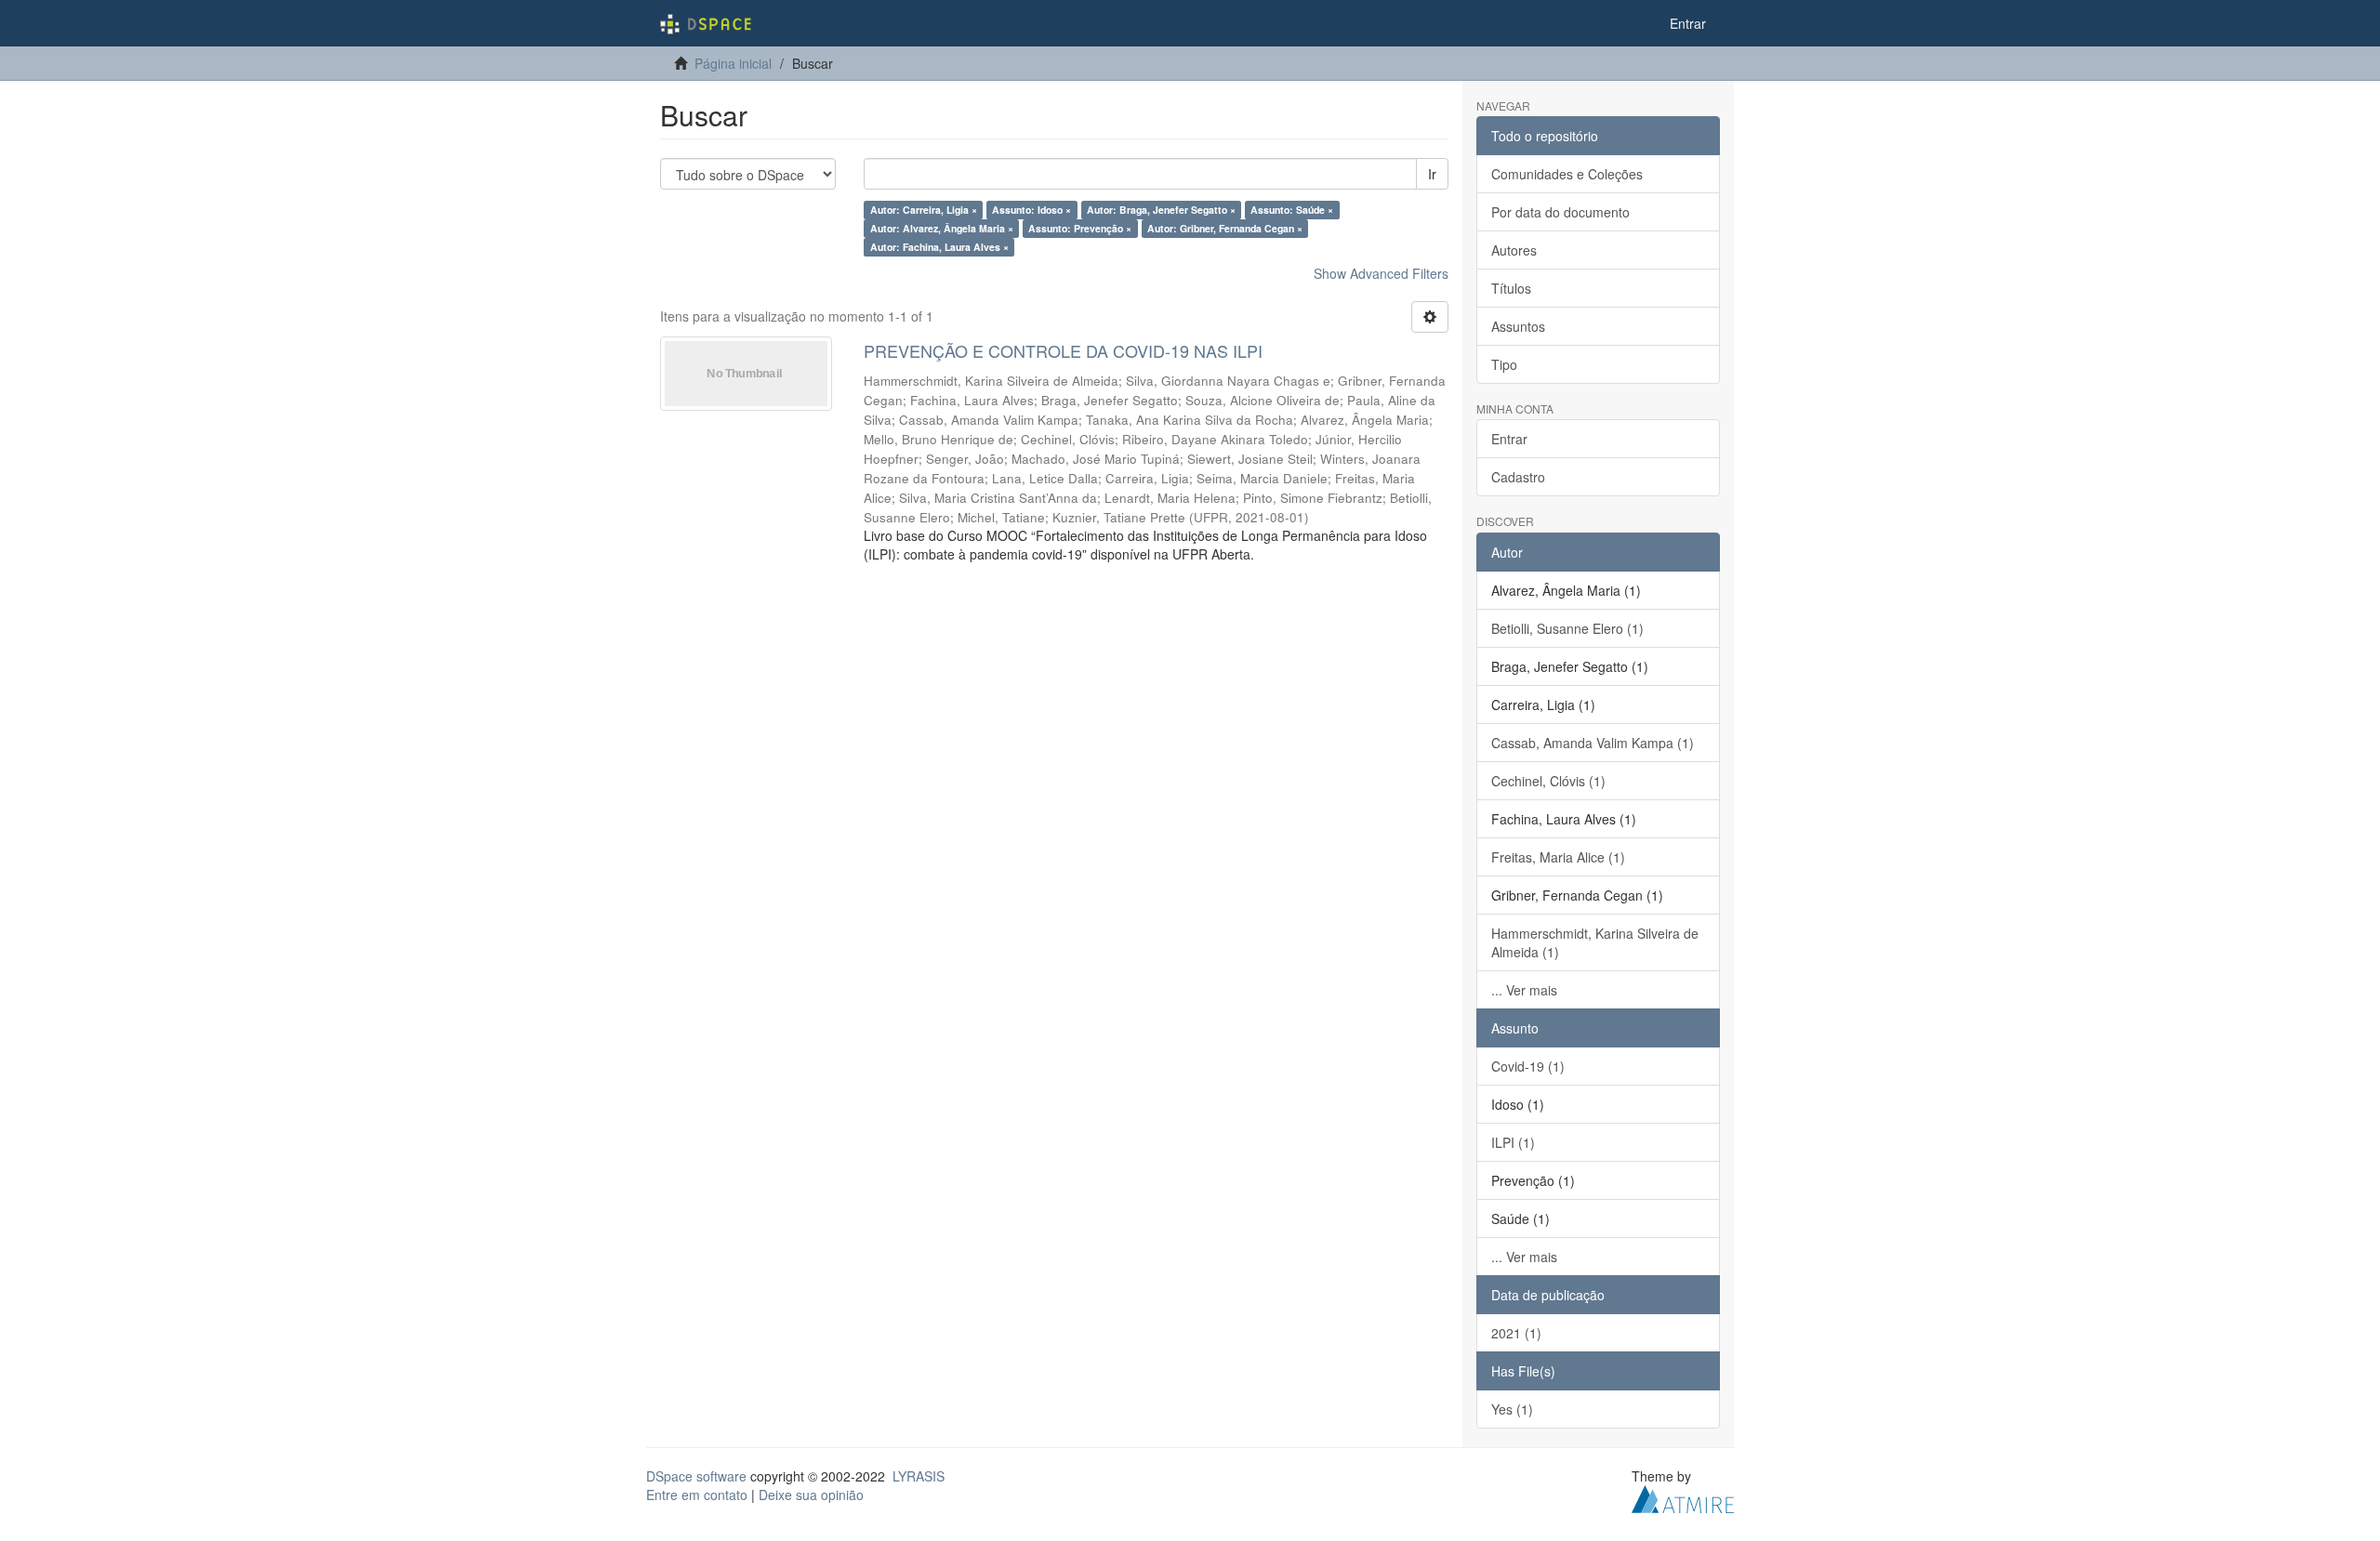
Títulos (1511, 288)
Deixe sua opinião (811, 1495)
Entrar (1509, 439)
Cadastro (1518, 477)
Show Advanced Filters (1381, 273)
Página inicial (733, 63)
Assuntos (1518, 326)
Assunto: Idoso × (1031, 210)
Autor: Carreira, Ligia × (924, 210)
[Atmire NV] (1683, 1496)
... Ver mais (1524, 990)
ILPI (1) (1513, 1142)
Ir (1432, 174)
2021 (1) (1516, 1333)
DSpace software (696, 1476)
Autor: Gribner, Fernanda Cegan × (1225, 228)
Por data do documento (1560, 212)
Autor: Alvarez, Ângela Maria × (942, 228)
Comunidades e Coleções (1567, 174)
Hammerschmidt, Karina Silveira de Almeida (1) (1595, 942)
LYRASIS (919, 1476)
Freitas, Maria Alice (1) (1558, 857)
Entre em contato (697, 1495)
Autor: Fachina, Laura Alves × (939, 247)
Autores (1514, 250)
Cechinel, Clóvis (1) (1548, 781)
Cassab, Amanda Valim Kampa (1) (1593, 743)
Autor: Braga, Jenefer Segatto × (1161, 210)
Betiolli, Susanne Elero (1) (1567, 628)
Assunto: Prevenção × (1080, 228)
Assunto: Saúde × (1292, 210)
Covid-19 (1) (1528, 1066)
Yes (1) (1512, 1409)
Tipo (1504, 364)
